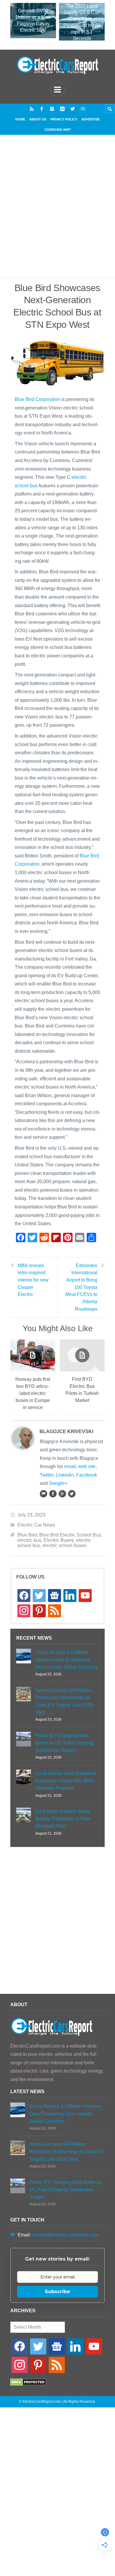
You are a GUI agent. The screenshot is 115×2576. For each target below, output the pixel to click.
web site (87, 1466)
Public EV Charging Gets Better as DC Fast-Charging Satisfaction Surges (64, 1743)
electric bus (29, 1540)
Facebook (87, 1475)
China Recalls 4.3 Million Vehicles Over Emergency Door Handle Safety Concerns (67, 1660)
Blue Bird (27, 1535)
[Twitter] (73, 109)
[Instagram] (52, 109)
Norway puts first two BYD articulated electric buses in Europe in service (33, 1393)
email (70, 1466)
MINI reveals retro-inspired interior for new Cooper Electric (33, 1280)
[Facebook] (42, 109)
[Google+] (62, 1494)
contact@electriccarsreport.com (65, 2235)
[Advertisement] (57, 213)
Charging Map (57, 130)
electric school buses (64, 1545)
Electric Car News (36, 1525)
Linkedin (65, 1475)
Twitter (47, 1475)
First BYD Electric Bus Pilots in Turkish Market (82, 1390)
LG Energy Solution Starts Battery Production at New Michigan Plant (63, 1819)
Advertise (91, 119)
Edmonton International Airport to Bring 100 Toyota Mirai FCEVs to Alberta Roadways (81, 1287)
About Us (38, 119)
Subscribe (57, 2292)
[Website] (43, 1494)
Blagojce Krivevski (66, 1431)
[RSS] (32, 109)
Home (20, 119)
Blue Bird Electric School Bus (70, 1535)
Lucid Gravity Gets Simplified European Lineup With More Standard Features (66, 1781)
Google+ (58, 1483)
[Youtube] (83, 109)
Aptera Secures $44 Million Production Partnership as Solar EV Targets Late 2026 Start (64, 1701)
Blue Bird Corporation (37, 399)
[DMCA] (28, 2384)
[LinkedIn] (62, 109)
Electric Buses (59, 1540)
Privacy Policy (64, 119)
